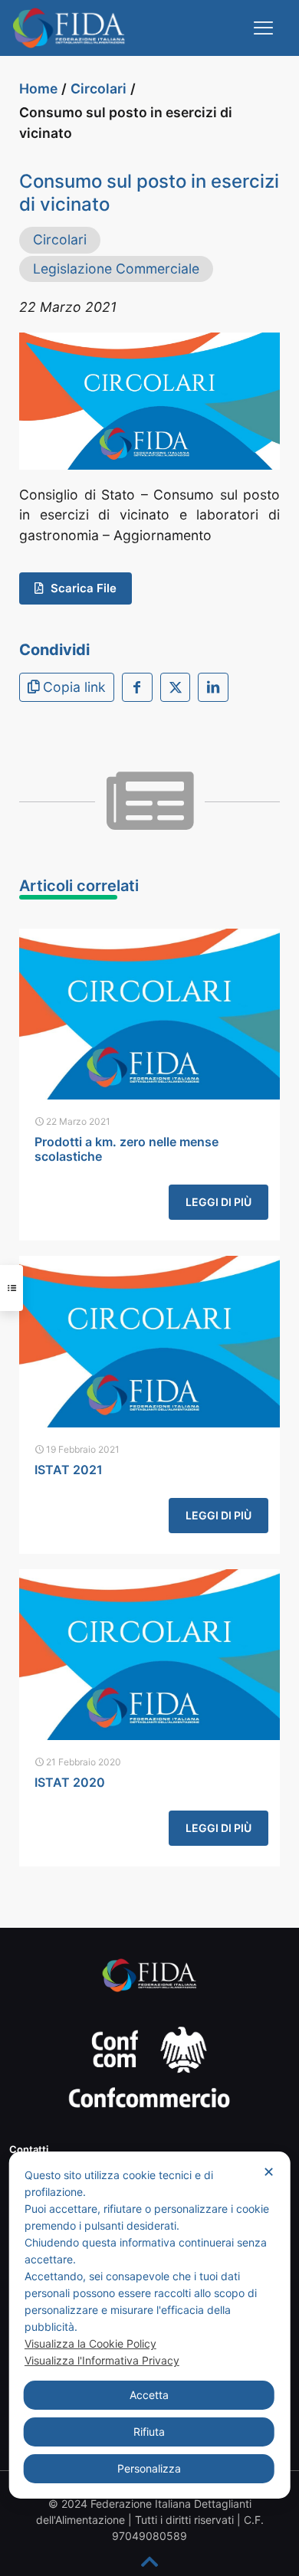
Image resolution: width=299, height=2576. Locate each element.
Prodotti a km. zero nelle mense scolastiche (127, 1149)
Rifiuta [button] (149, 2432)
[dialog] (150, 2325)
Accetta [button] (149, 2395)
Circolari (99, 88)
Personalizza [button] (149, 2468)
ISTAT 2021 (69, 1470)
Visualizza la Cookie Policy (90, 2343)
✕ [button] (269, 2172)
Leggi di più (219, 1202)
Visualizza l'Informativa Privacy (102, 2360)
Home (38, 88)
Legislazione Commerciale (116, 269)
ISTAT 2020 (70, 1782)
